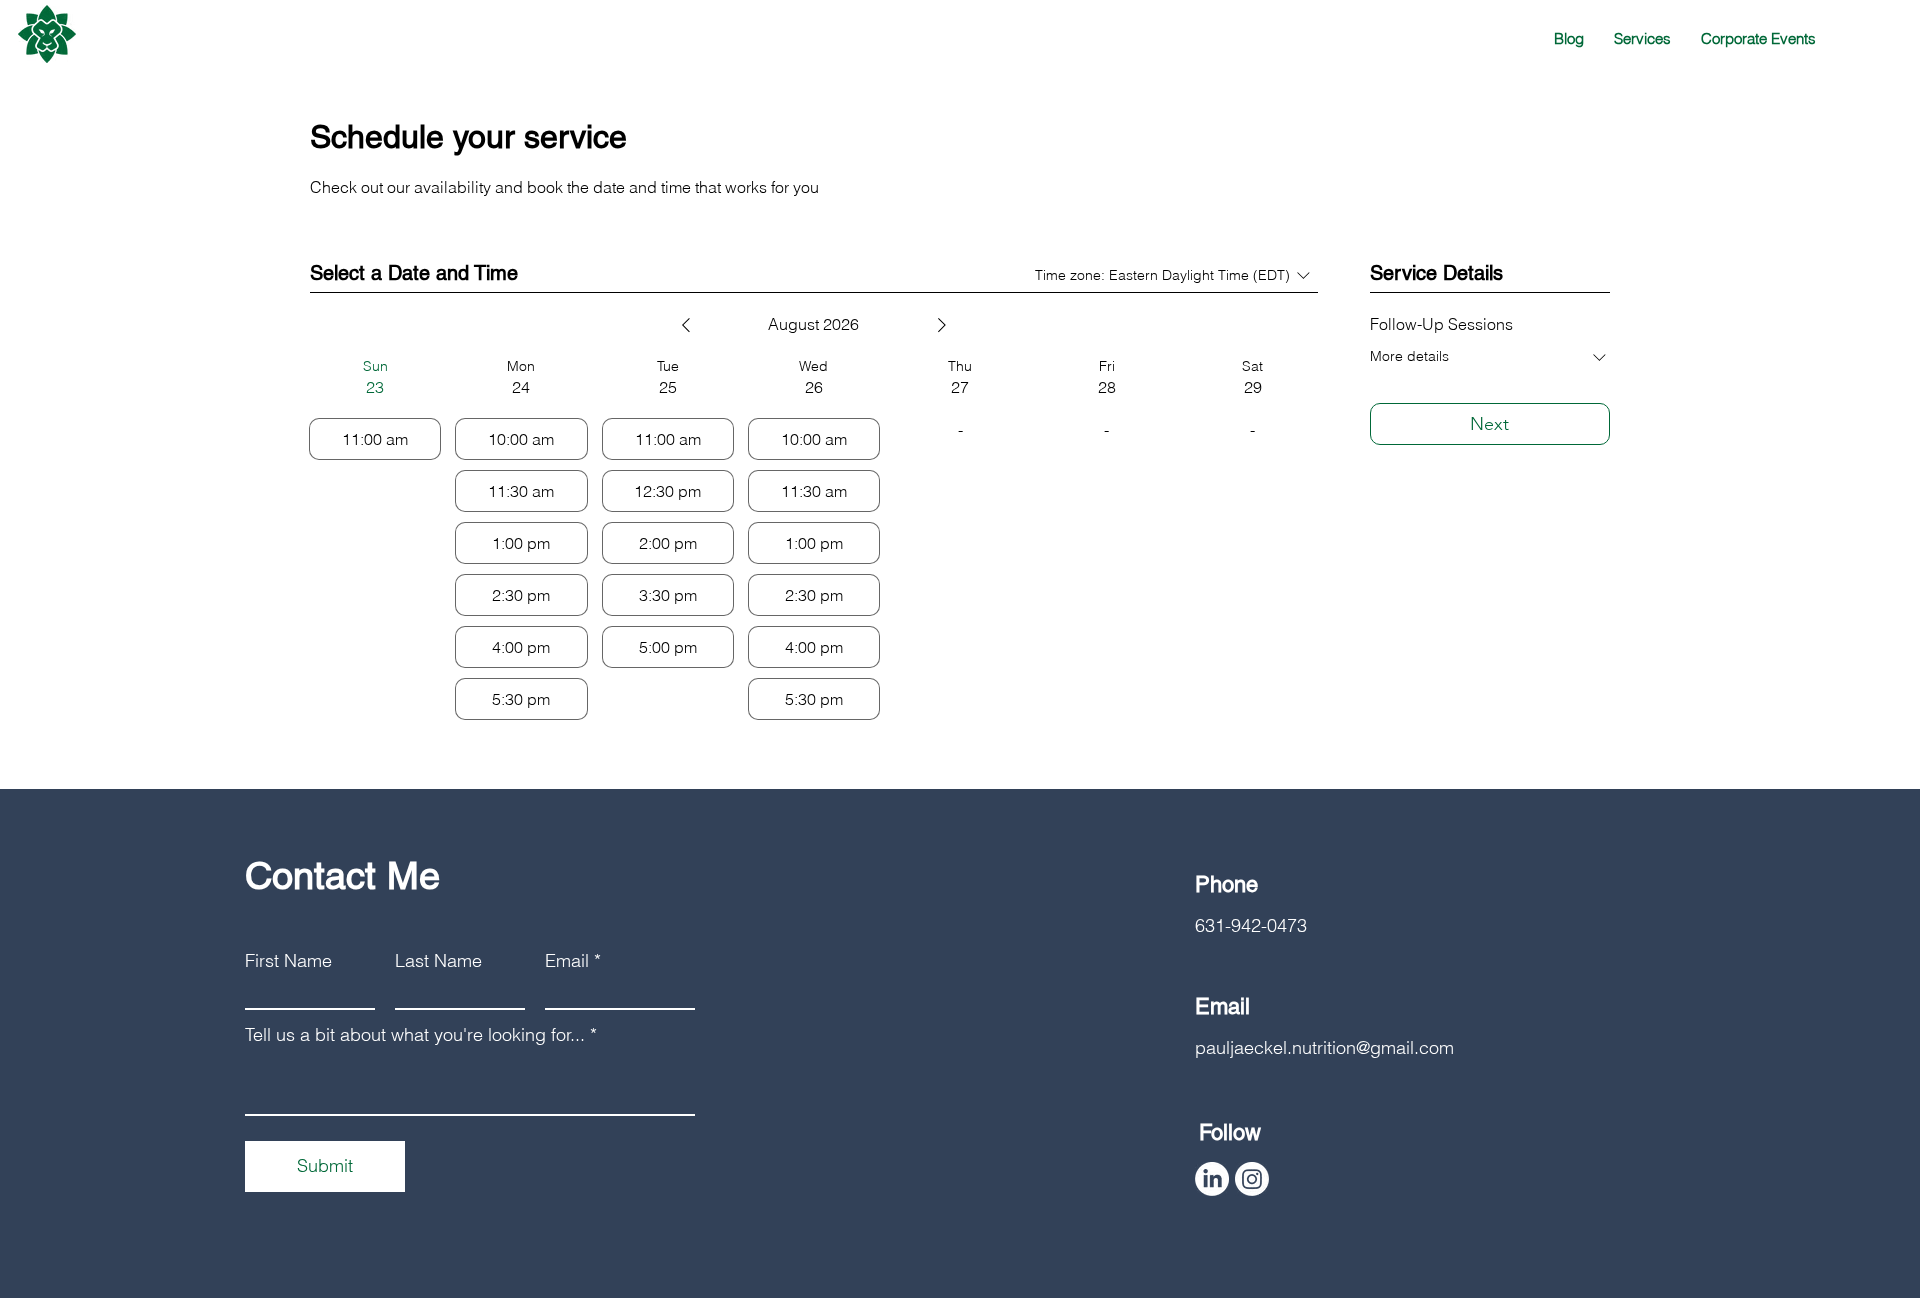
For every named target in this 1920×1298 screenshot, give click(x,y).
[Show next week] (942, 325)
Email (567, 961)
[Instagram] (1252, 1179)
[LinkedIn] (1212, 1179)
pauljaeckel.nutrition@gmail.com (1324, 1047)
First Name (288, 961)
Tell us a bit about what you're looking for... (415, 1035)
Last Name (438, 961)
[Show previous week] (686, 325)
